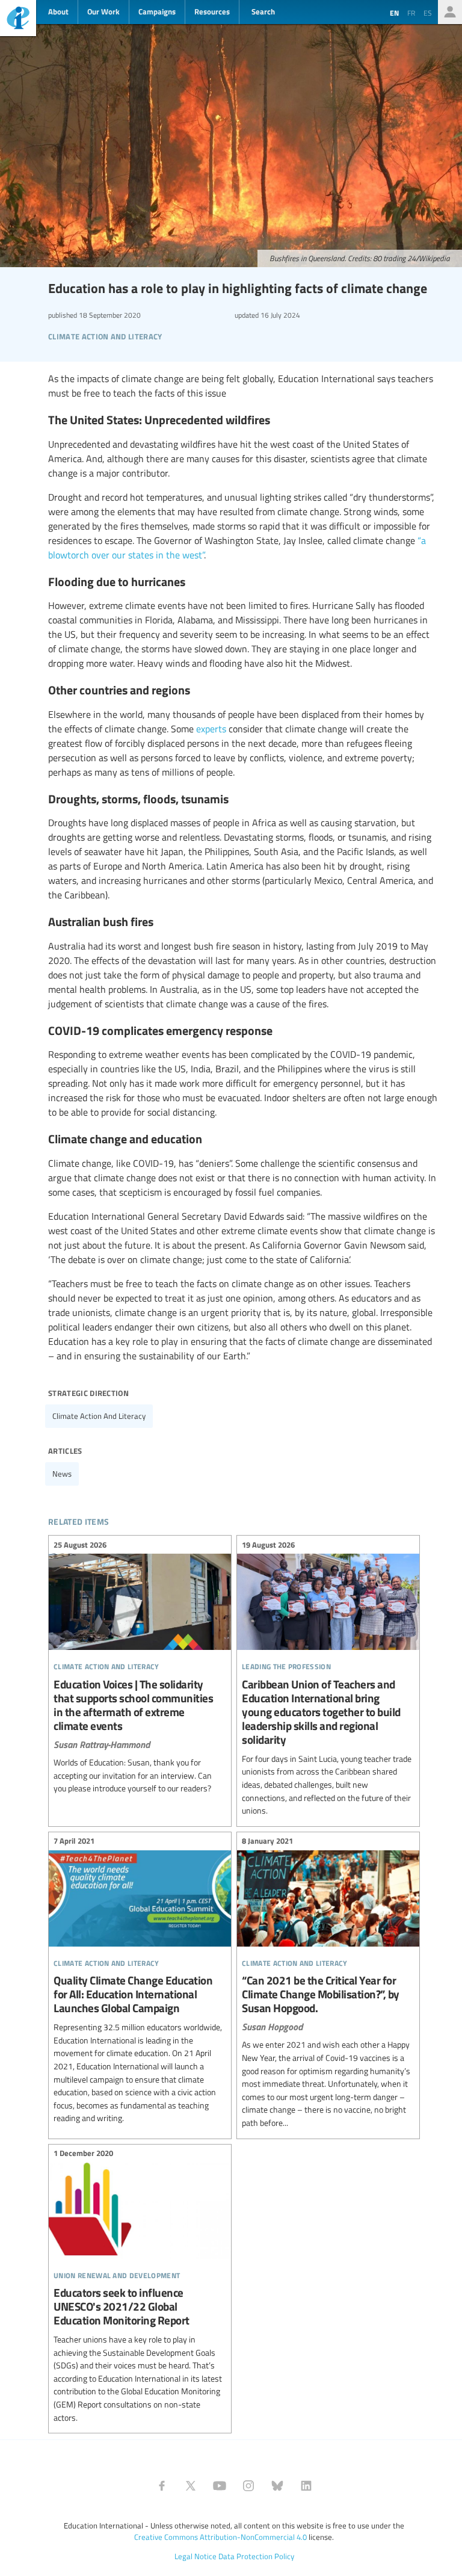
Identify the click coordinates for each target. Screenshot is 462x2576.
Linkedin (306, 2486)
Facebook (162, 2486)
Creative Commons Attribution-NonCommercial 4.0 (220, 2537)
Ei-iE (18, 20)
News (62, 1474)
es (428, 13)
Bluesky (277, 2486)
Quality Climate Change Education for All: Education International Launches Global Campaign (140, 1981)
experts (211, 729)
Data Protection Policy (256, 2556)
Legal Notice (196, 2556)
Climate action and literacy (99, 1416)
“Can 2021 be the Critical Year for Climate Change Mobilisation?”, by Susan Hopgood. (328, 1984)
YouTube (220, 2486)
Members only (450, 12)
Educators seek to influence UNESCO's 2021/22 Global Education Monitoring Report (140, 2287)
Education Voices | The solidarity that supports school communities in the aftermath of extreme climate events (140, 1668)
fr (411, 13)
